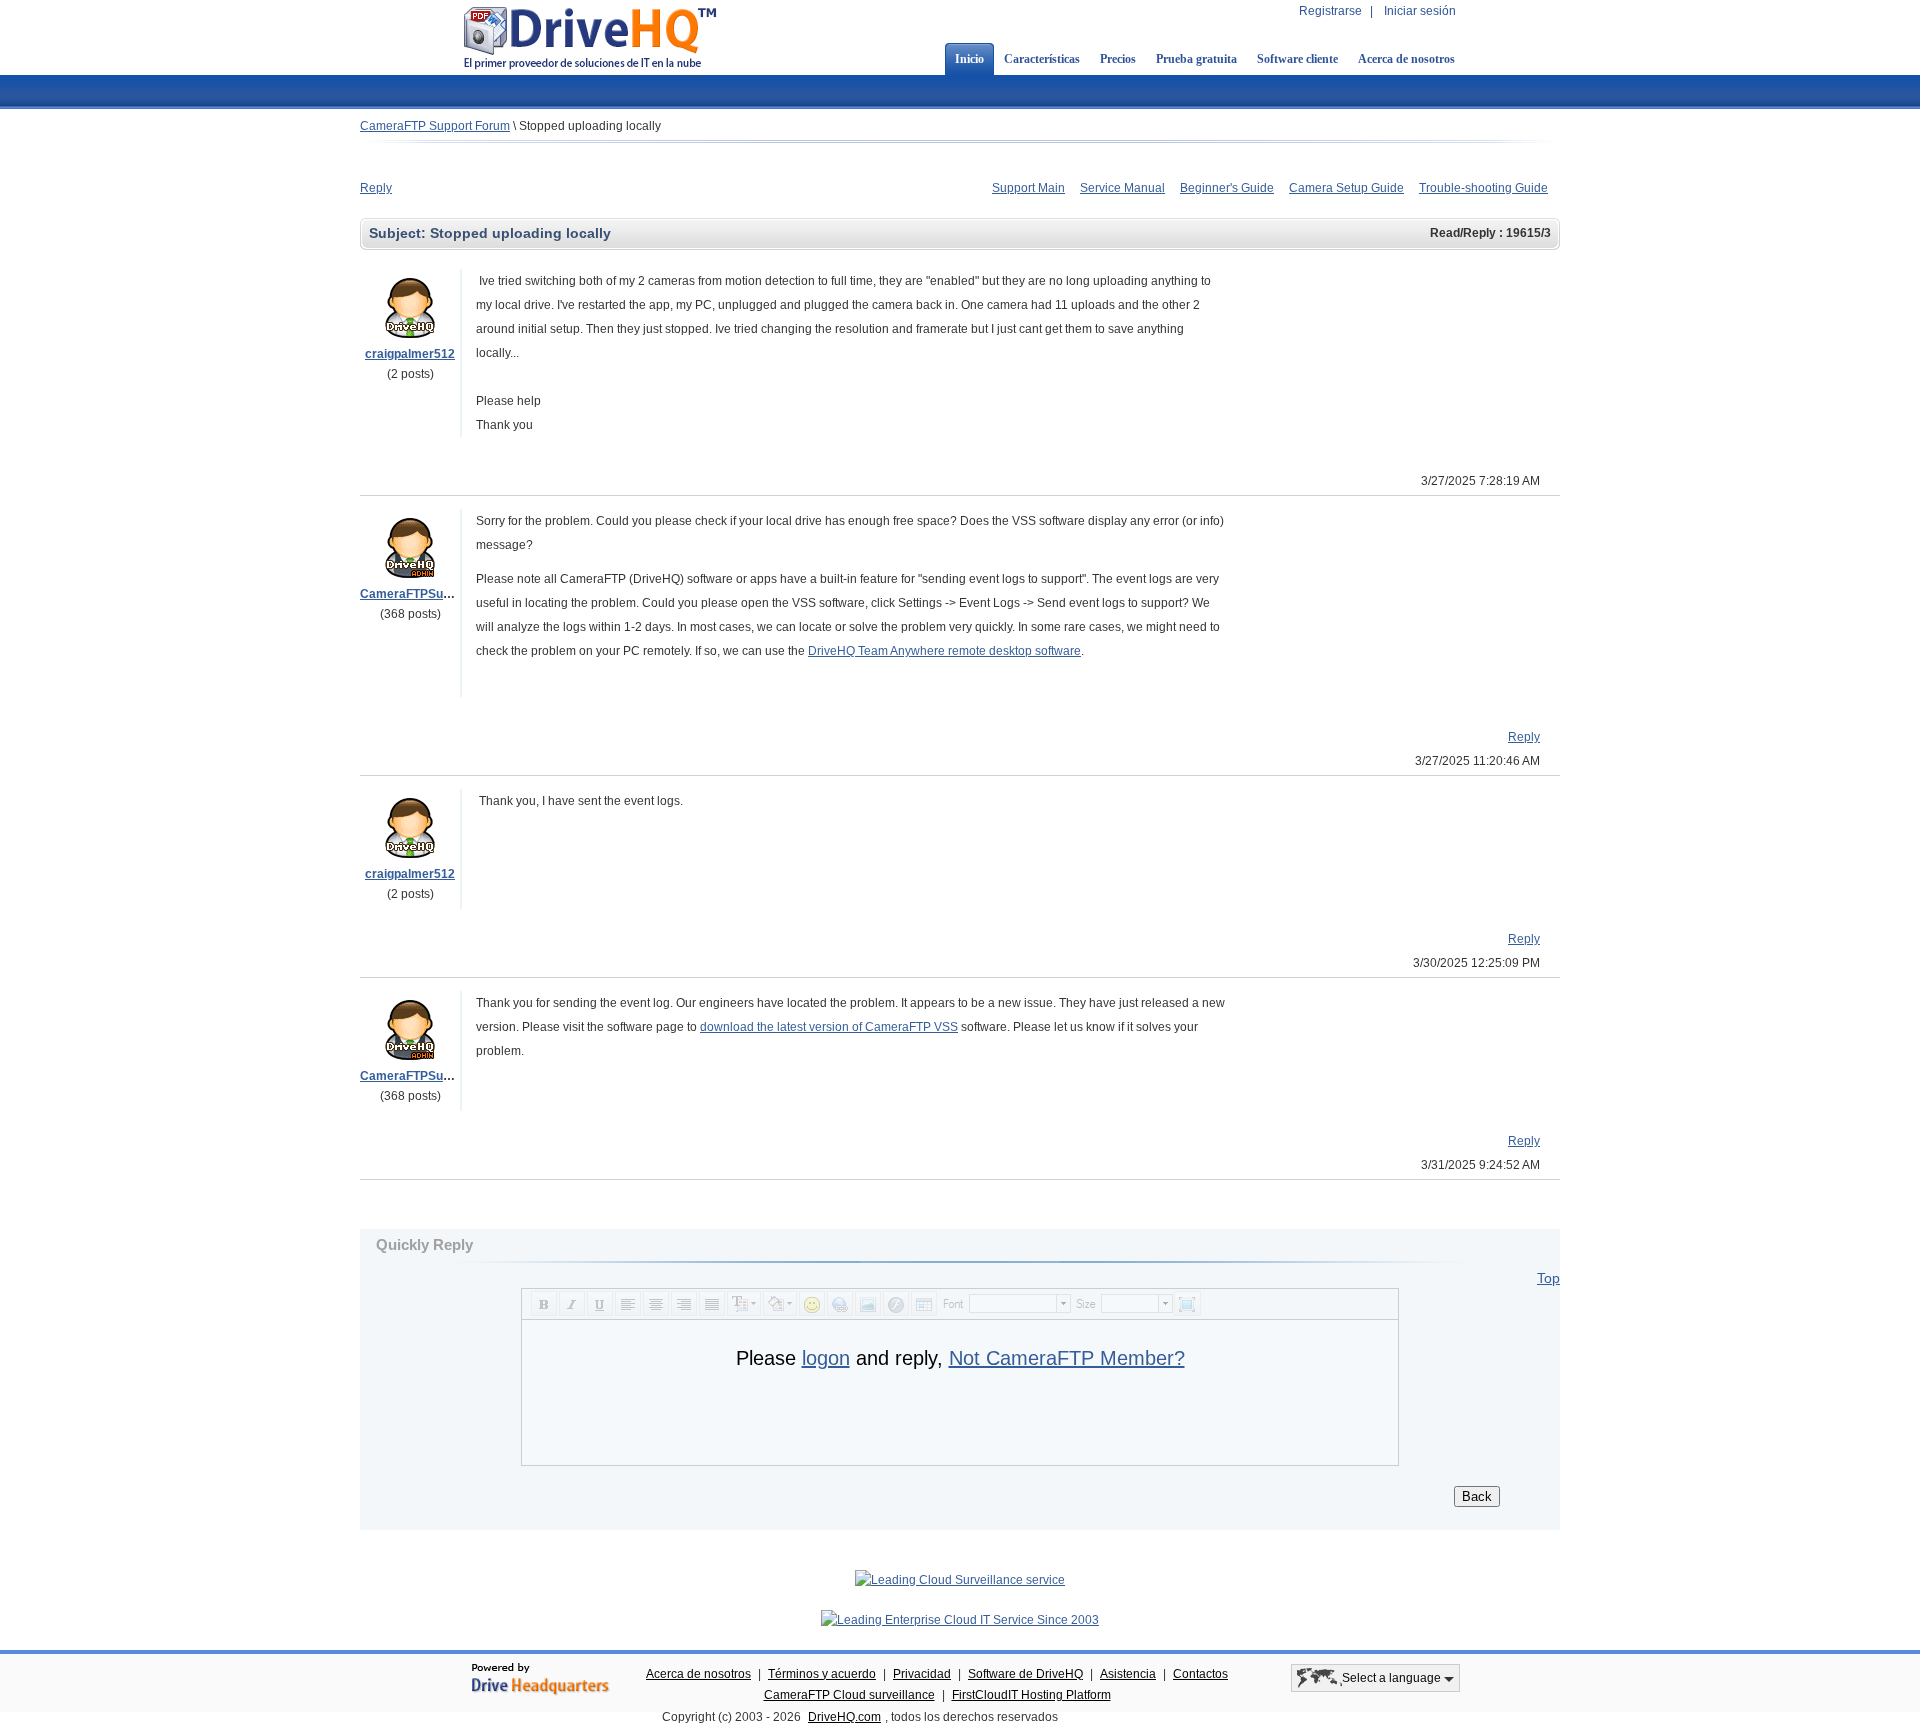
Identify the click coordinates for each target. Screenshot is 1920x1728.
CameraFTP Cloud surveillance (849, 1695)
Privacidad (922, 1674)
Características (1042, 59)
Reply (376, 188)
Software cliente (1297, 59)
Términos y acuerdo (822, 1674)
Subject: (399, 233)
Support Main (1028, 188)
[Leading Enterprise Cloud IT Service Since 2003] (960, 1620)
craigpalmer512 (410, 354)
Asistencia (1128, 1674)
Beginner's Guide (1227, 188)
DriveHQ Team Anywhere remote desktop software (944, 651)
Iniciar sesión (1420, 11)
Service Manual (1122, 188)
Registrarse (1330, 11)
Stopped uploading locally (590, 126)
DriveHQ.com (844, 1717)
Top (1548, 1278)
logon (826, 1358)
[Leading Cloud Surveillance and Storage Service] (960, 1580)
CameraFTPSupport (416, 594)
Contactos (1200, 1674)
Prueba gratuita (1196, 59)
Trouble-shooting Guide (1483, 188)
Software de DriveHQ (1025, 1674)
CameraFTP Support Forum (435, 126)
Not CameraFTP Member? (1067, 1358)
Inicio (969, 59)
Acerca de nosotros (1406, 59)
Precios (1118, 59)
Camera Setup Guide (1346, 188)
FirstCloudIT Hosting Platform (1031, 1695)
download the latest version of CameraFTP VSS (829, 1027)
